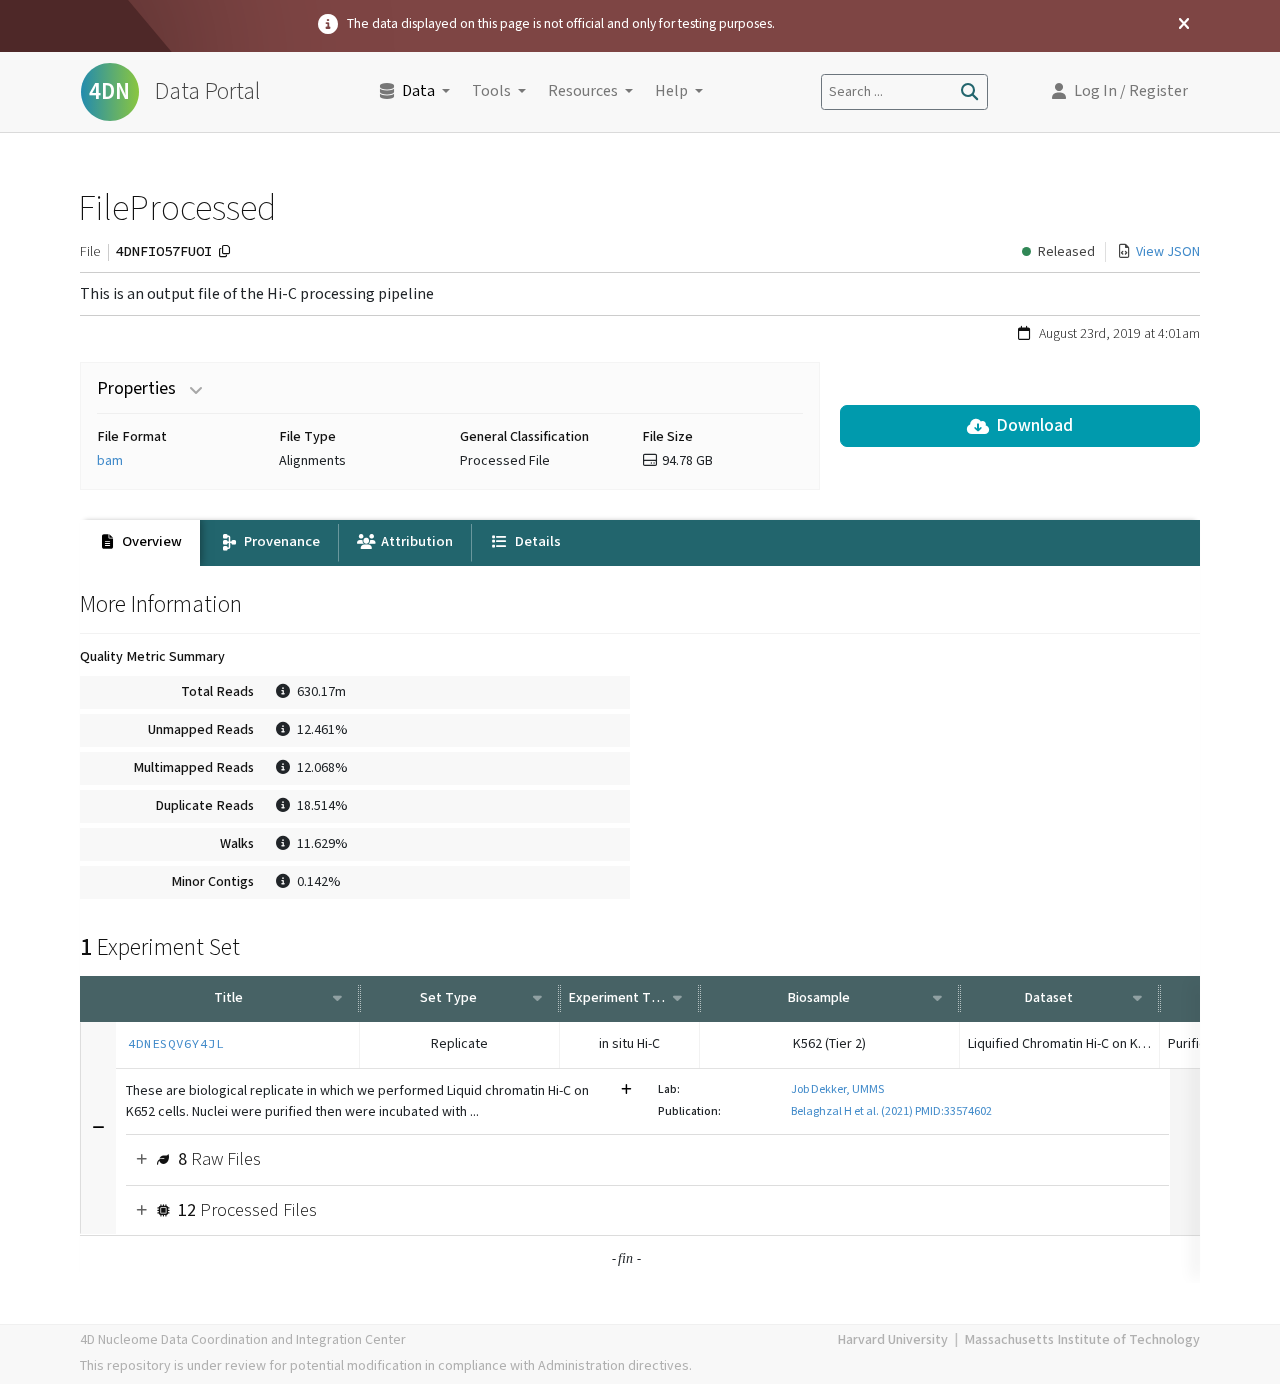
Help (671, 91)
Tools (491, 91)
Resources (583, 91)
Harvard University (892, 1340)
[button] (1120, 92)
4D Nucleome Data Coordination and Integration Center (243, 1340)
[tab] (140, 543)
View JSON (1168, 252)
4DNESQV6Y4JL (176, 1043)
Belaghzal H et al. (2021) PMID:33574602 (891, 1111)
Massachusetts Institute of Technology (1082, 1340)
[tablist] (640, 543)
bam (110, 461)
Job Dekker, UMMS (837, 1089)
